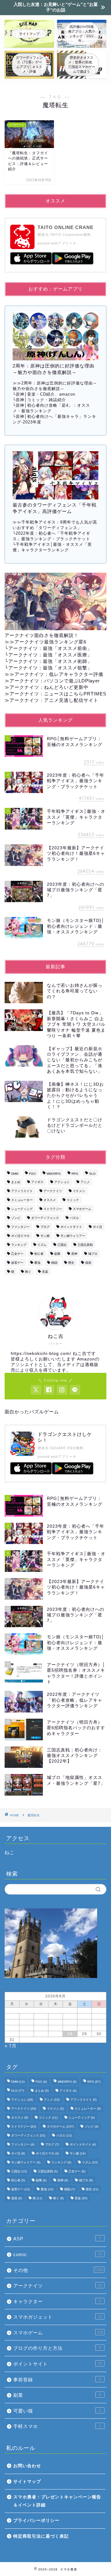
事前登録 (57, 2380)
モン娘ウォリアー (73, 1236)
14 (70, 2022)
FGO (32, 1174)
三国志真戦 (85, 1245)
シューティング (22, 1209)
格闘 (54, 1263)
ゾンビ (16, 1218)
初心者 (39, 1254)
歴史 (71, 1263)
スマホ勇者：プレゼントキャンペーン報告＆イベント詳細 (57, 2501)
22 (84, 2028)
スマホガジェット (58, 2317)
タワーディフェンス (45, 1218)
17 (12, 2028)
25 (27, 2034)
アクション (62, 1182)
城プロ (93, 1254)
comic (58, 2254)
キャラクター (57, 2301)
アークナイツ (53, 1191)
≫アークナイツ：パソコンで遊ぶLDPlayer (52, 681)
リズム (42, 1245)
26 (41, 2034)
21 (70, 2028)
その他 (58, 2270)
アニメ (85, 1182)
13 (55, 2022)
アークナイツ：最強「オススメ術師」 (50, 661)
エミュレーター (22, 1200)
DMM (15, 1174)
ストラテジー (53, 1209)
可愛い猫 (57, 2411)
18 (27, 2028)
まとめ (16, 1182)
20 (55, 2028)
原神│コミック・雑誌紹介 (41, 400)
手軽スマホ (57, 2426)
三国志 (62, 1245)
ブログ (45, 1227)
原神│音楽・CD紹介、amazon (45, 394)
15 (84, 2022)
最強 (37, 1263)
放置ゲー (17, 1263)
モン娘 (45, 1236)
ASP (57, 2239)
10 (12, 2022)
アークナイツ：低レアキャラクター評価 (59, 674)
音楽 (45, 1272)
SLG (92, 1174)
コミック (73, 1200)
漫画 (88, 1263)
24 (12, 2034)
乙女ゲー (17, 1254)
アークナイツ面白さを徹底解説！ (42, 635)
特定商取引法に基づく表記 (41, 2536)
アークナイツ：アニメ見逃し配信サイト (54, 700)
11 (27, 2022)
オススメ (50, 1200)
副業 (57, 1254)
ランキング (19, 1245)
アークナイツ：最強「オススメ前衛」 (50, 648)
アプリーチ (67, 243)
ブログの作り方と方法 (57, 2348)
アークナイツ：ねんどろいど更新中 (49, 687)
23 (99, 2028)
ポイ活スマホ (20, 1236)
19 (41, 2028)
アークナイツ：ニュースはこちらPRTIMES (58, 694)
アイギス (37, 1182)
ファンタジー (20, 1227)
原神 (74, 1254)
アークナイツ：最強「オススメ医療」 (50, 655)
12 (41, 2022)
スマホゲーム (82, 1209)
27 (55, 2034)
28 (70, 2034)
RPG (75, 1174)
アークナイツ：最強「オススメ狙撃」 (50, 668)
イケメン (79, 1191)
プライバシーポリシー (36, 2521)
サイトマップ (27, 2482)
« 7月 (11, 2046)
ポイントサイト (71, 1227)
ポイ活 (97, 1227)
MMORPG (54, 1174)
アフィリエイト (22, 1191)
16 (99, 2022)
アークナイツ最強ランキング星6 (50, 642)
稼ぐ (28, 1272)
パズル (74, 1218)
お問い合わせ (27, 2466)
